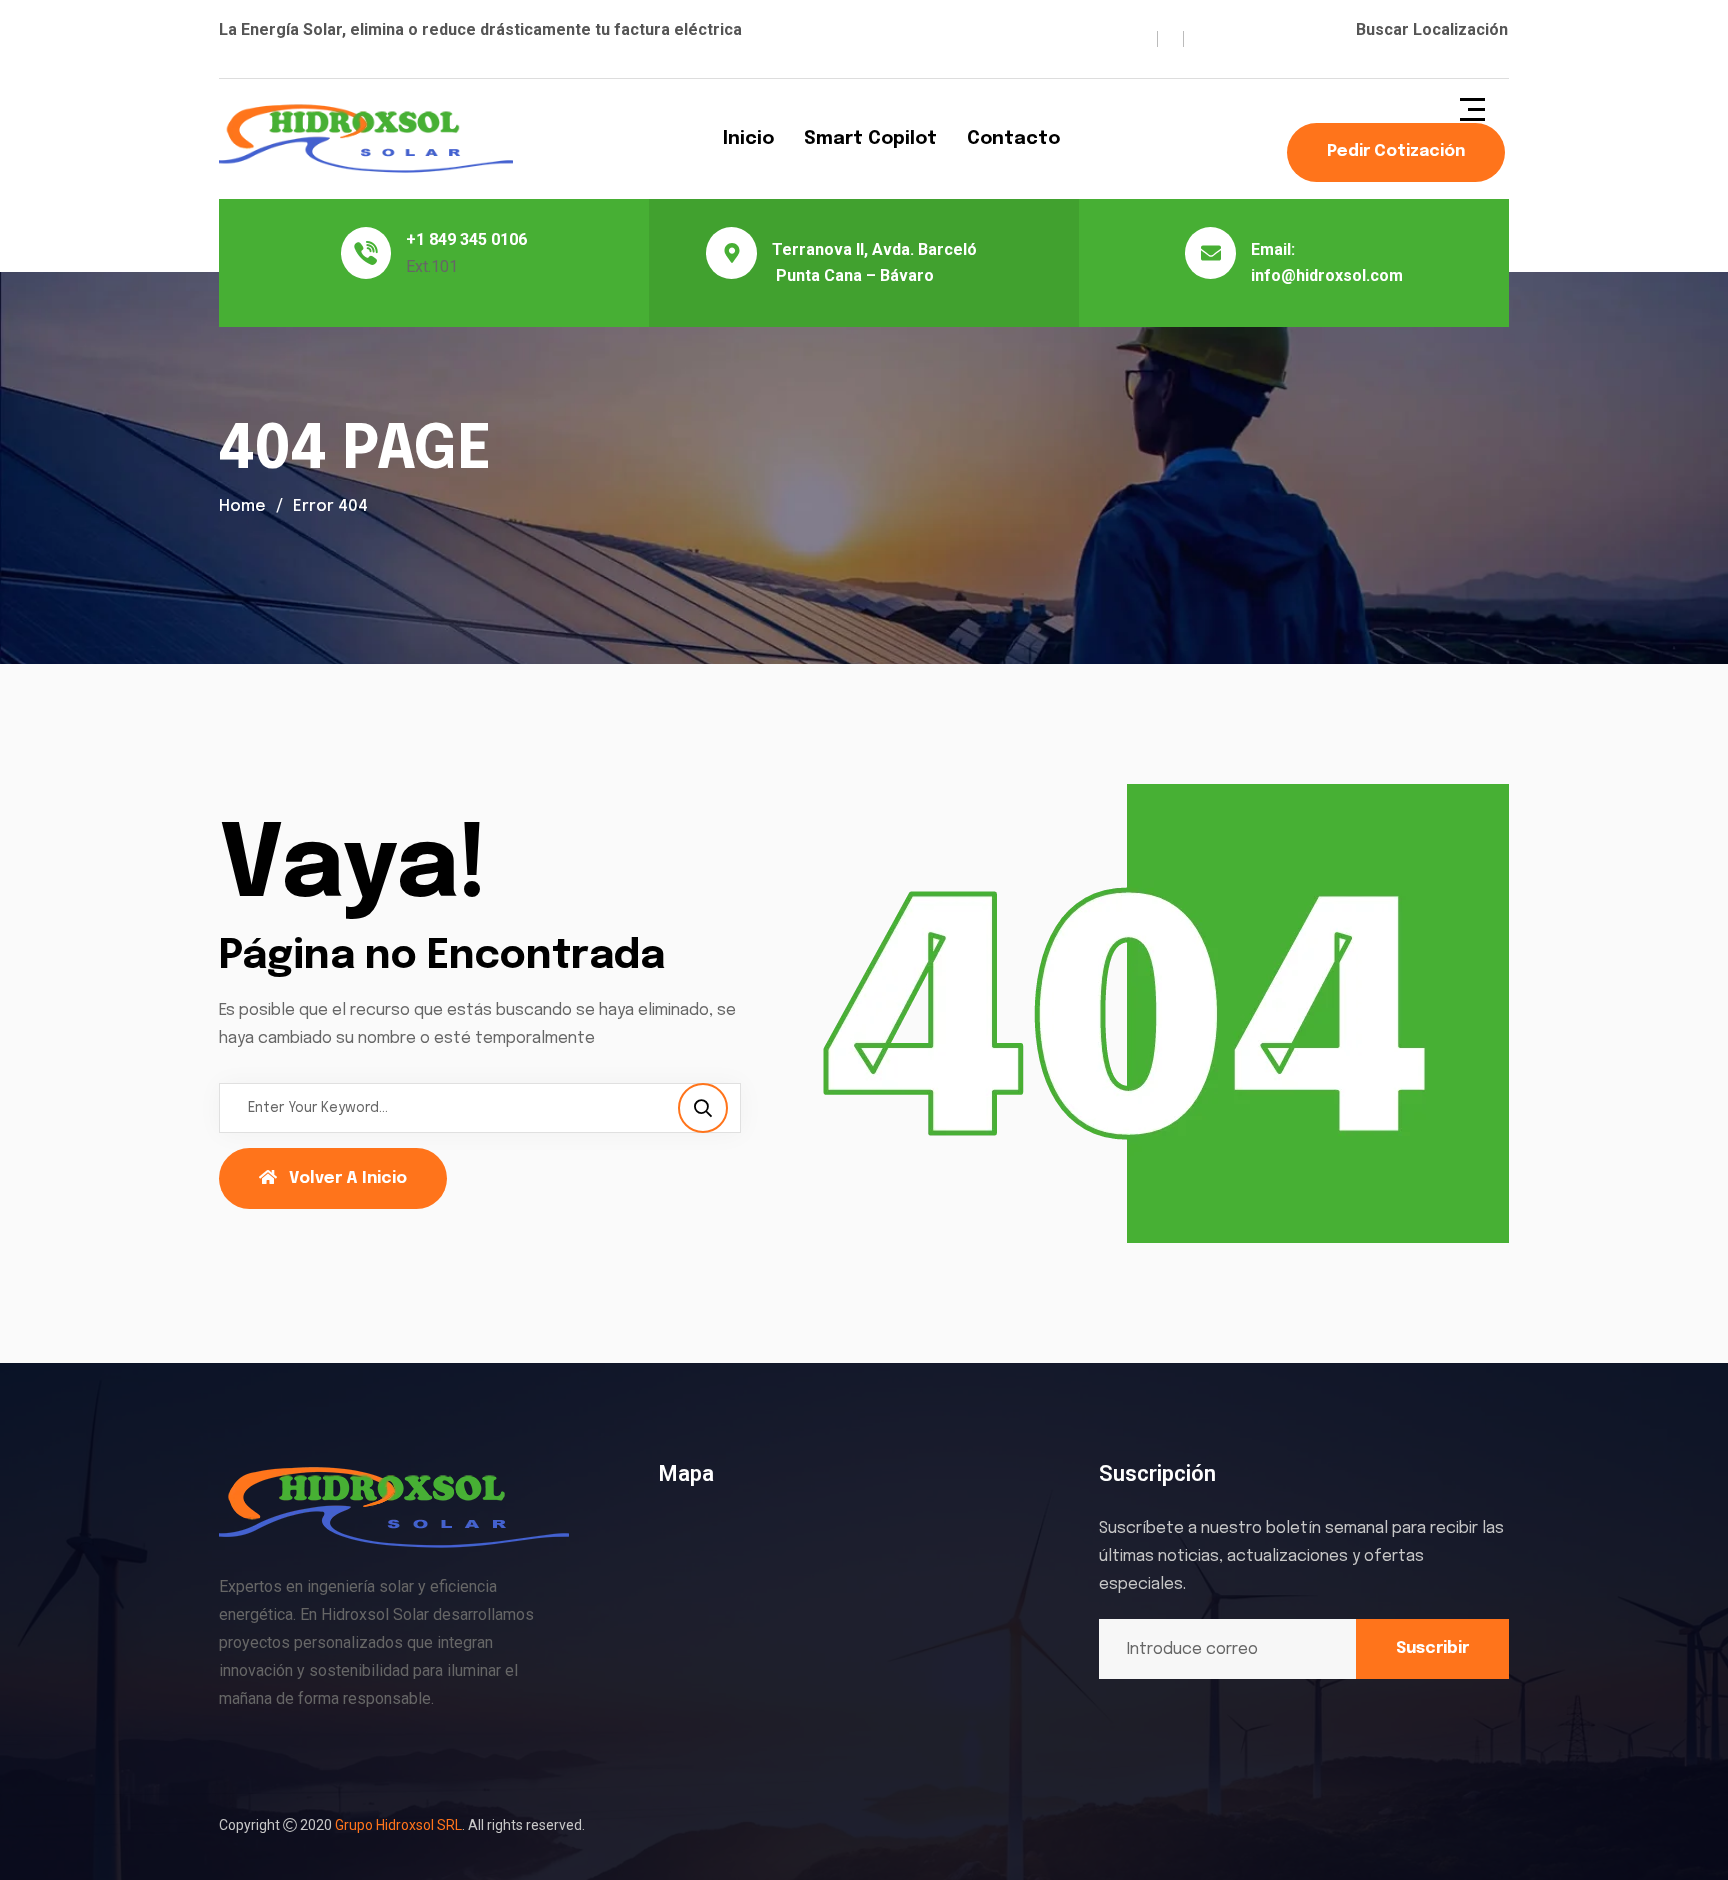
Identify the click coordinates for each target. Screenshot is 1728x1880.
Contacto (1013, 139)
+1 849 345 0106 (466, 239)
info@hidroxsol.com (1327, 275)
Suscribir (1432, 1648)
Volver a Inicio (348, 1178)
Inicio (748, 139)
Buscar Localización (1432, 29)
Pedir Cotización (1396, 151)
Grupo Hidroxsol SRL (398, 1825)
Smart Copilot (870, 139)
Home (242, 506)
